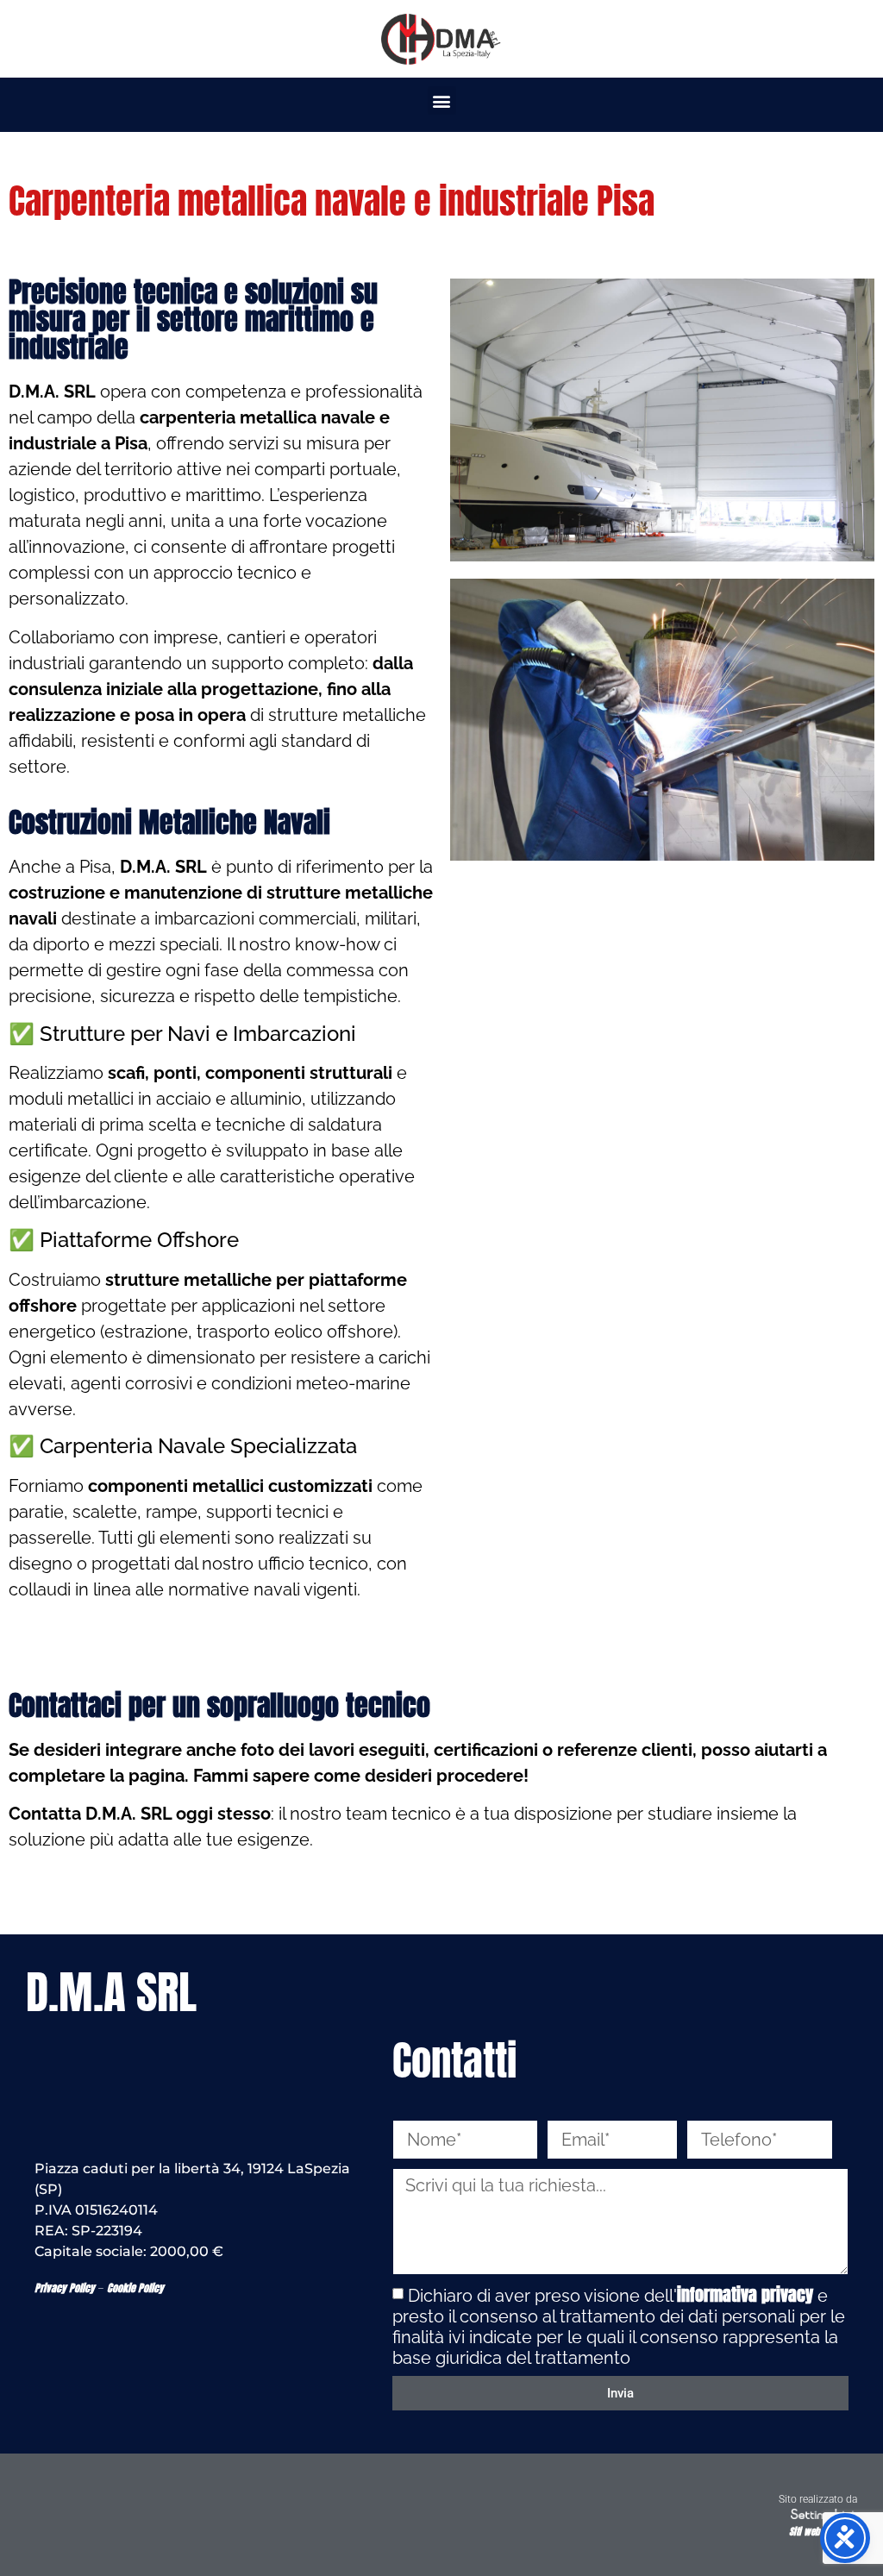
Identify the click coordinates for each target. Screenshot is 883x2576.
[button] (442, 100)
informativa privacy (745, 2294)
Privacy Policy (65, 2288)
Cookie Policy (135, 2288)
